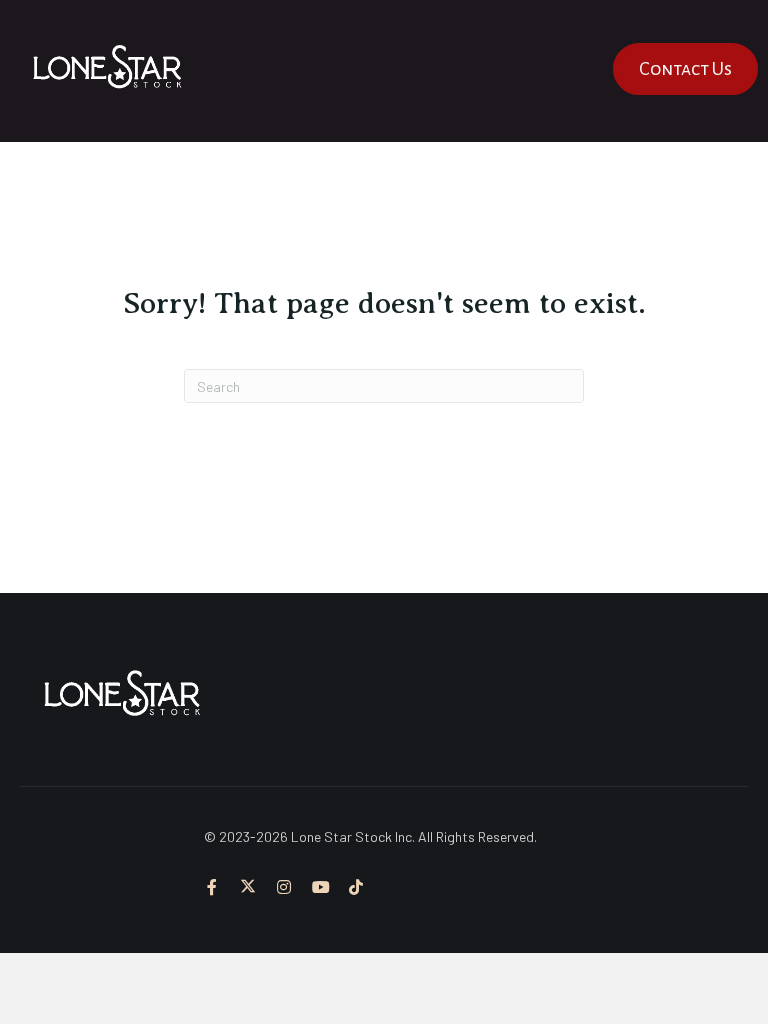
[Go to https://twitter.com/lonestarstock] (248, 888)
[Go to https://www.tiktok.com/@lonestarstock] (356, 888)
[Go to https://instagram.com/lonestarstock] (284, 888)
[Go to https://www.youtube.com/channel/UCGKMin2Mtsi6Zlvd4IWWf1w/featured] (320, 888)
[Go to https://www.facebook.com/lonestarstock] (212, 888)
